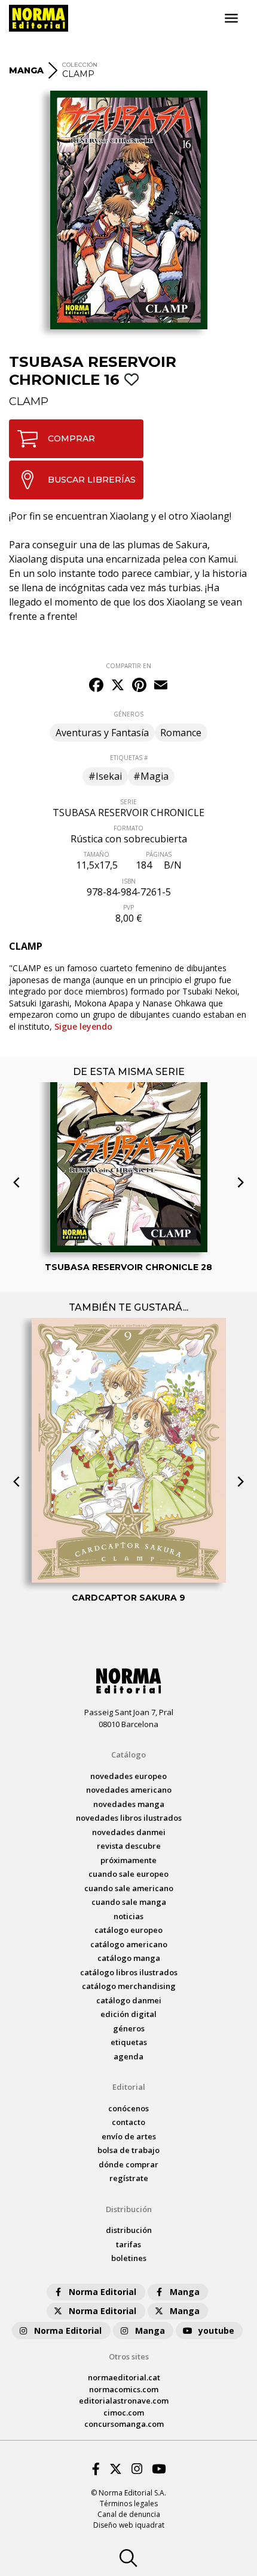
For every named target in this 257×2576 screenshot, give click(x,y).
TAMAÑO (97, 854)
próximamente (128, 1860)
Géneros (129, 2028)
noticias (128, 1916)
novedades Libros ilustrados (129, 1818)
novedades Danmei (129, 1832)
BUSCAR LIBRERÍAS (92, 480)
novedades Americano (129, 1790)
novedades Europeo (128, 1776)
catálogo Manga (129, 1958)
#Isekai (105, 776)
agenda (128, 2056)
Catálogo (128, 1755)
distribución (129, 2230)
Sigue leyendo (83, 1026)
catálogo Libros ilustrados (129, 1972)
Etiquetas (129, 2042)
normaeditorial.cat (124, 2377)
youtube (216, 2331)
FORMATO (128, 828)
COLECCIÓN (80, 65)
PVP (128, 907)
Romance (181, 733)
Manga (185, 2292)
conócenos (128, 2108)
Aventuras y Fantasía (102, 733)
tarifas (128, 2244)
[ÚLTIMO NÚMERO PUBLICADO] (129, 1133)
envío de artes (129, 2136)
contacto (128, 2122)
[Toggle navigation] (231, 18)
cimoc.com (124, 2413)
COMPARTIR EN (128, 666)
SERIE (128, 802)
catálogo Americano (129, 1944)
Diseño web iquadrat (129, 2525)
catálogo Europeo (128, 1930)
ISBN (129, 881)
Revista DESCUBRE (129, 1846)
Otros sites (129, 2356)
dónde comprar (128, 2164)
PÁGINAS (159, 854)
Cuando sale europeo (128, 1874)
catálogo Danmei (129, 2000)
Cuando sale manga (129, 1902)
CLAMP (29, 401)
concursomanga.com (124, 2424)
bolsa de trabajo (128, 2150)
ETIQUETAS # (129, 758)
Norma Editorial (103, 2292)
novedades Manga (129, 1804)
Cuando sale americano (129, 1888)
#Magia (151, 776)
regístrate (129, 2178)
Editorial (129, 2087)
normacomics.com (124, 2389)
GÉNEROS (128, 714)
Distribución (129, 2209)
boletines (129, 2258)
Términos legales (129, 2504)
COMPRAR (71, 438)
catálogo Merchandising (129, 1986)
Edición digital (128, 2014)
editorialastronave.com (124, 2401)
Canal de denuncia (129, 2514)
